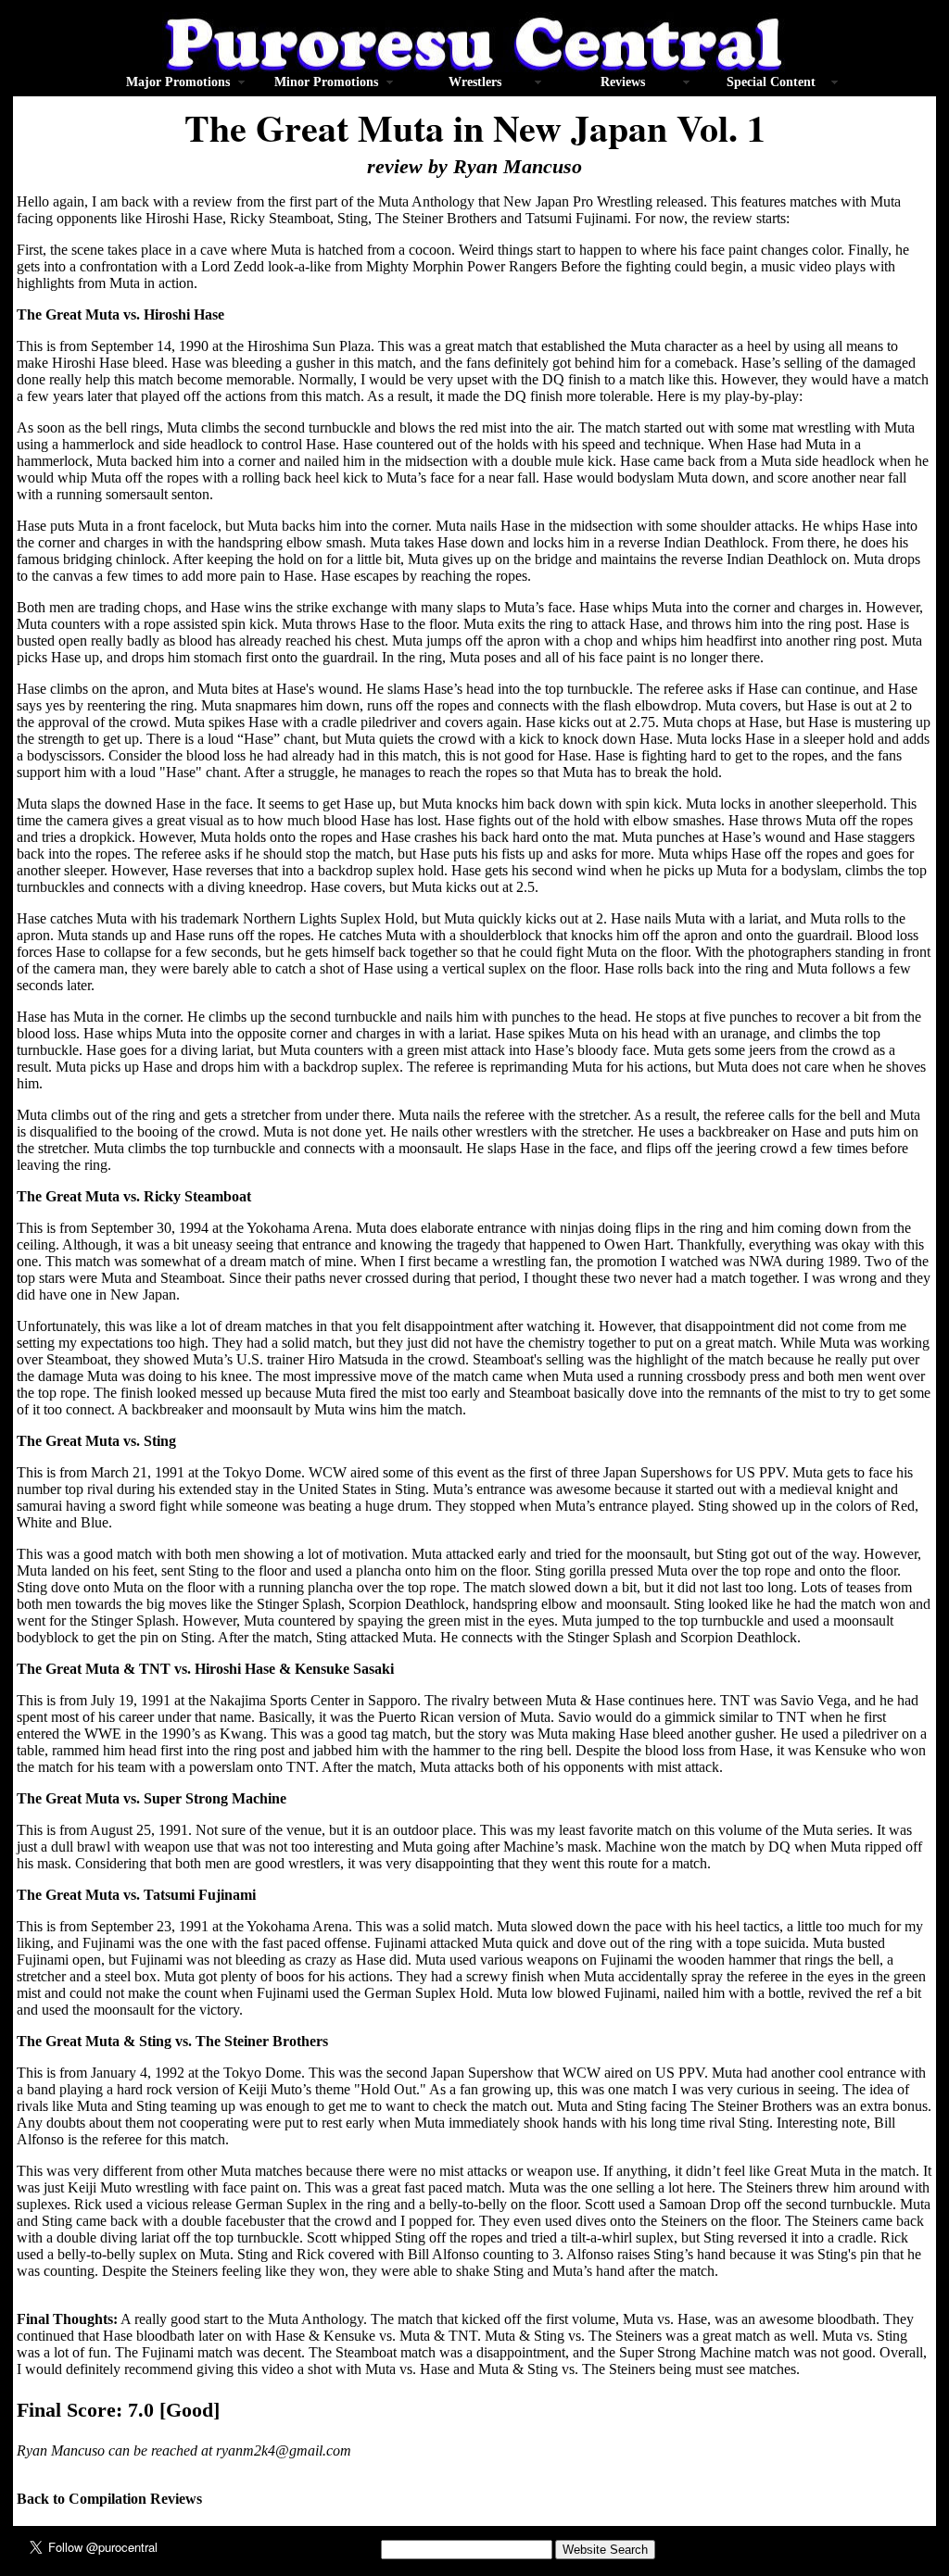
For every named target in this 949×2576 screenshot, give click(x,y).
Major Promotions (178, 82)
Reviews (623, 82)
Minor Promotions (326, 82)
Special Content (771, 82)
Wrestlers (475, 82)
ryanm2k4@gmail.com (284, 2450)
